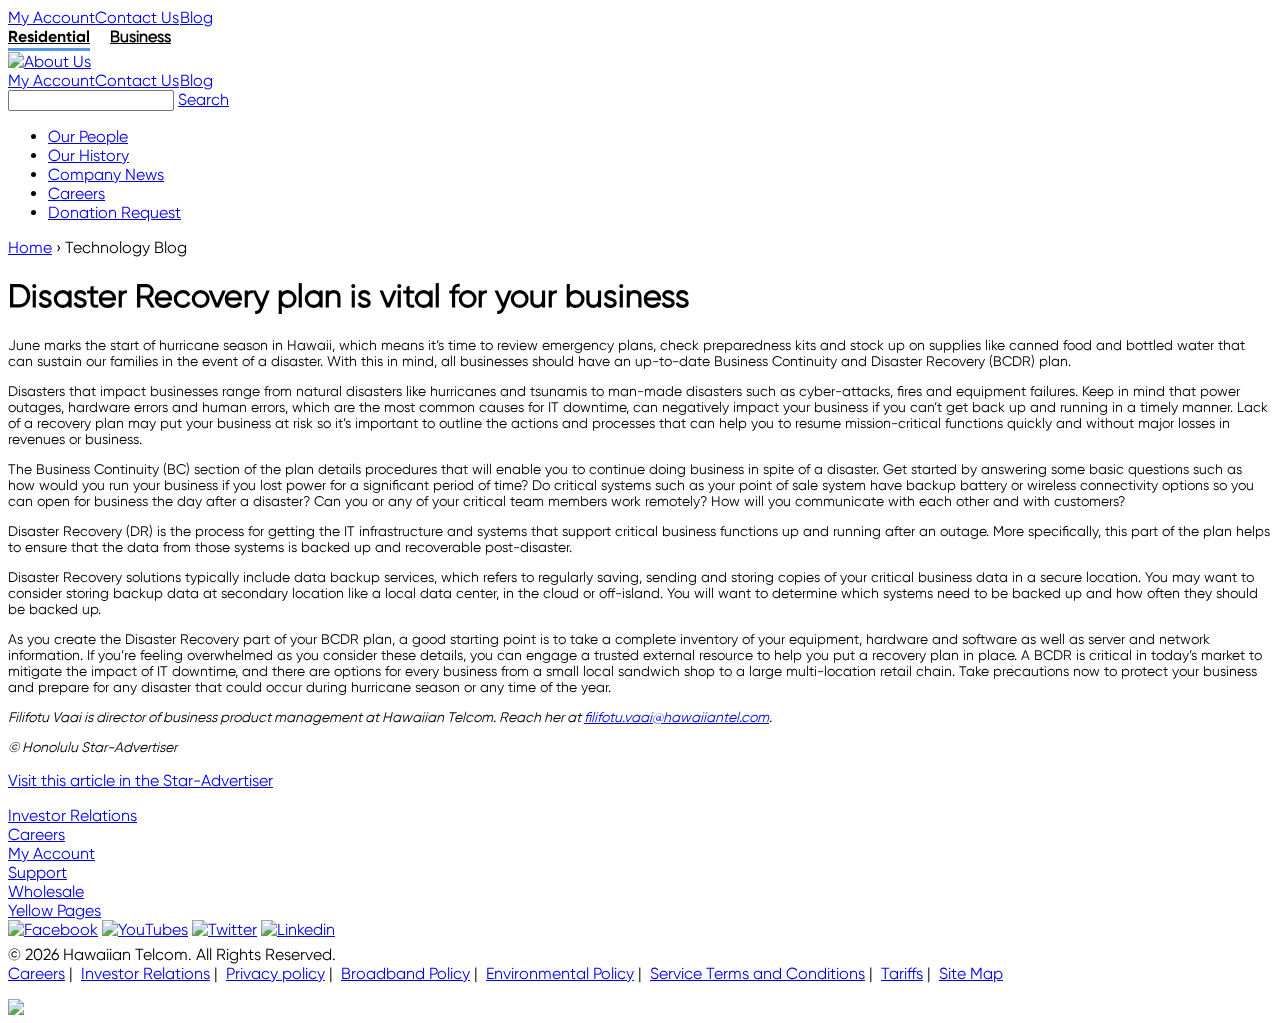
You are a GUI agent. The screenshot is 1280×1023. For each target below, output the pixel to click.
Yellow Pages (54, 910)
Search (203, 99)
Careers (36, 834)
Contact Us (137, 17)
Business (140, 36)
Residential (49, 36)
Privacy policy (275, 973)
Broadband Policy (405, 973)
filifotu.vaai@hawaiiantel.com (676, 717)
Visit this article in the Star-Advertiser (140, 780)
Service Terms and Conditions (757, 973)
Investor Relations (72, 815)
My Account (51, 17)
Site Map (971, 973)
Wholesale (46, 891)
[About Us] (49, 61)
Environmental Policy (560, 973)
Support (37, 872)
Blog (196, 17)
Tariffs (902, 973)
